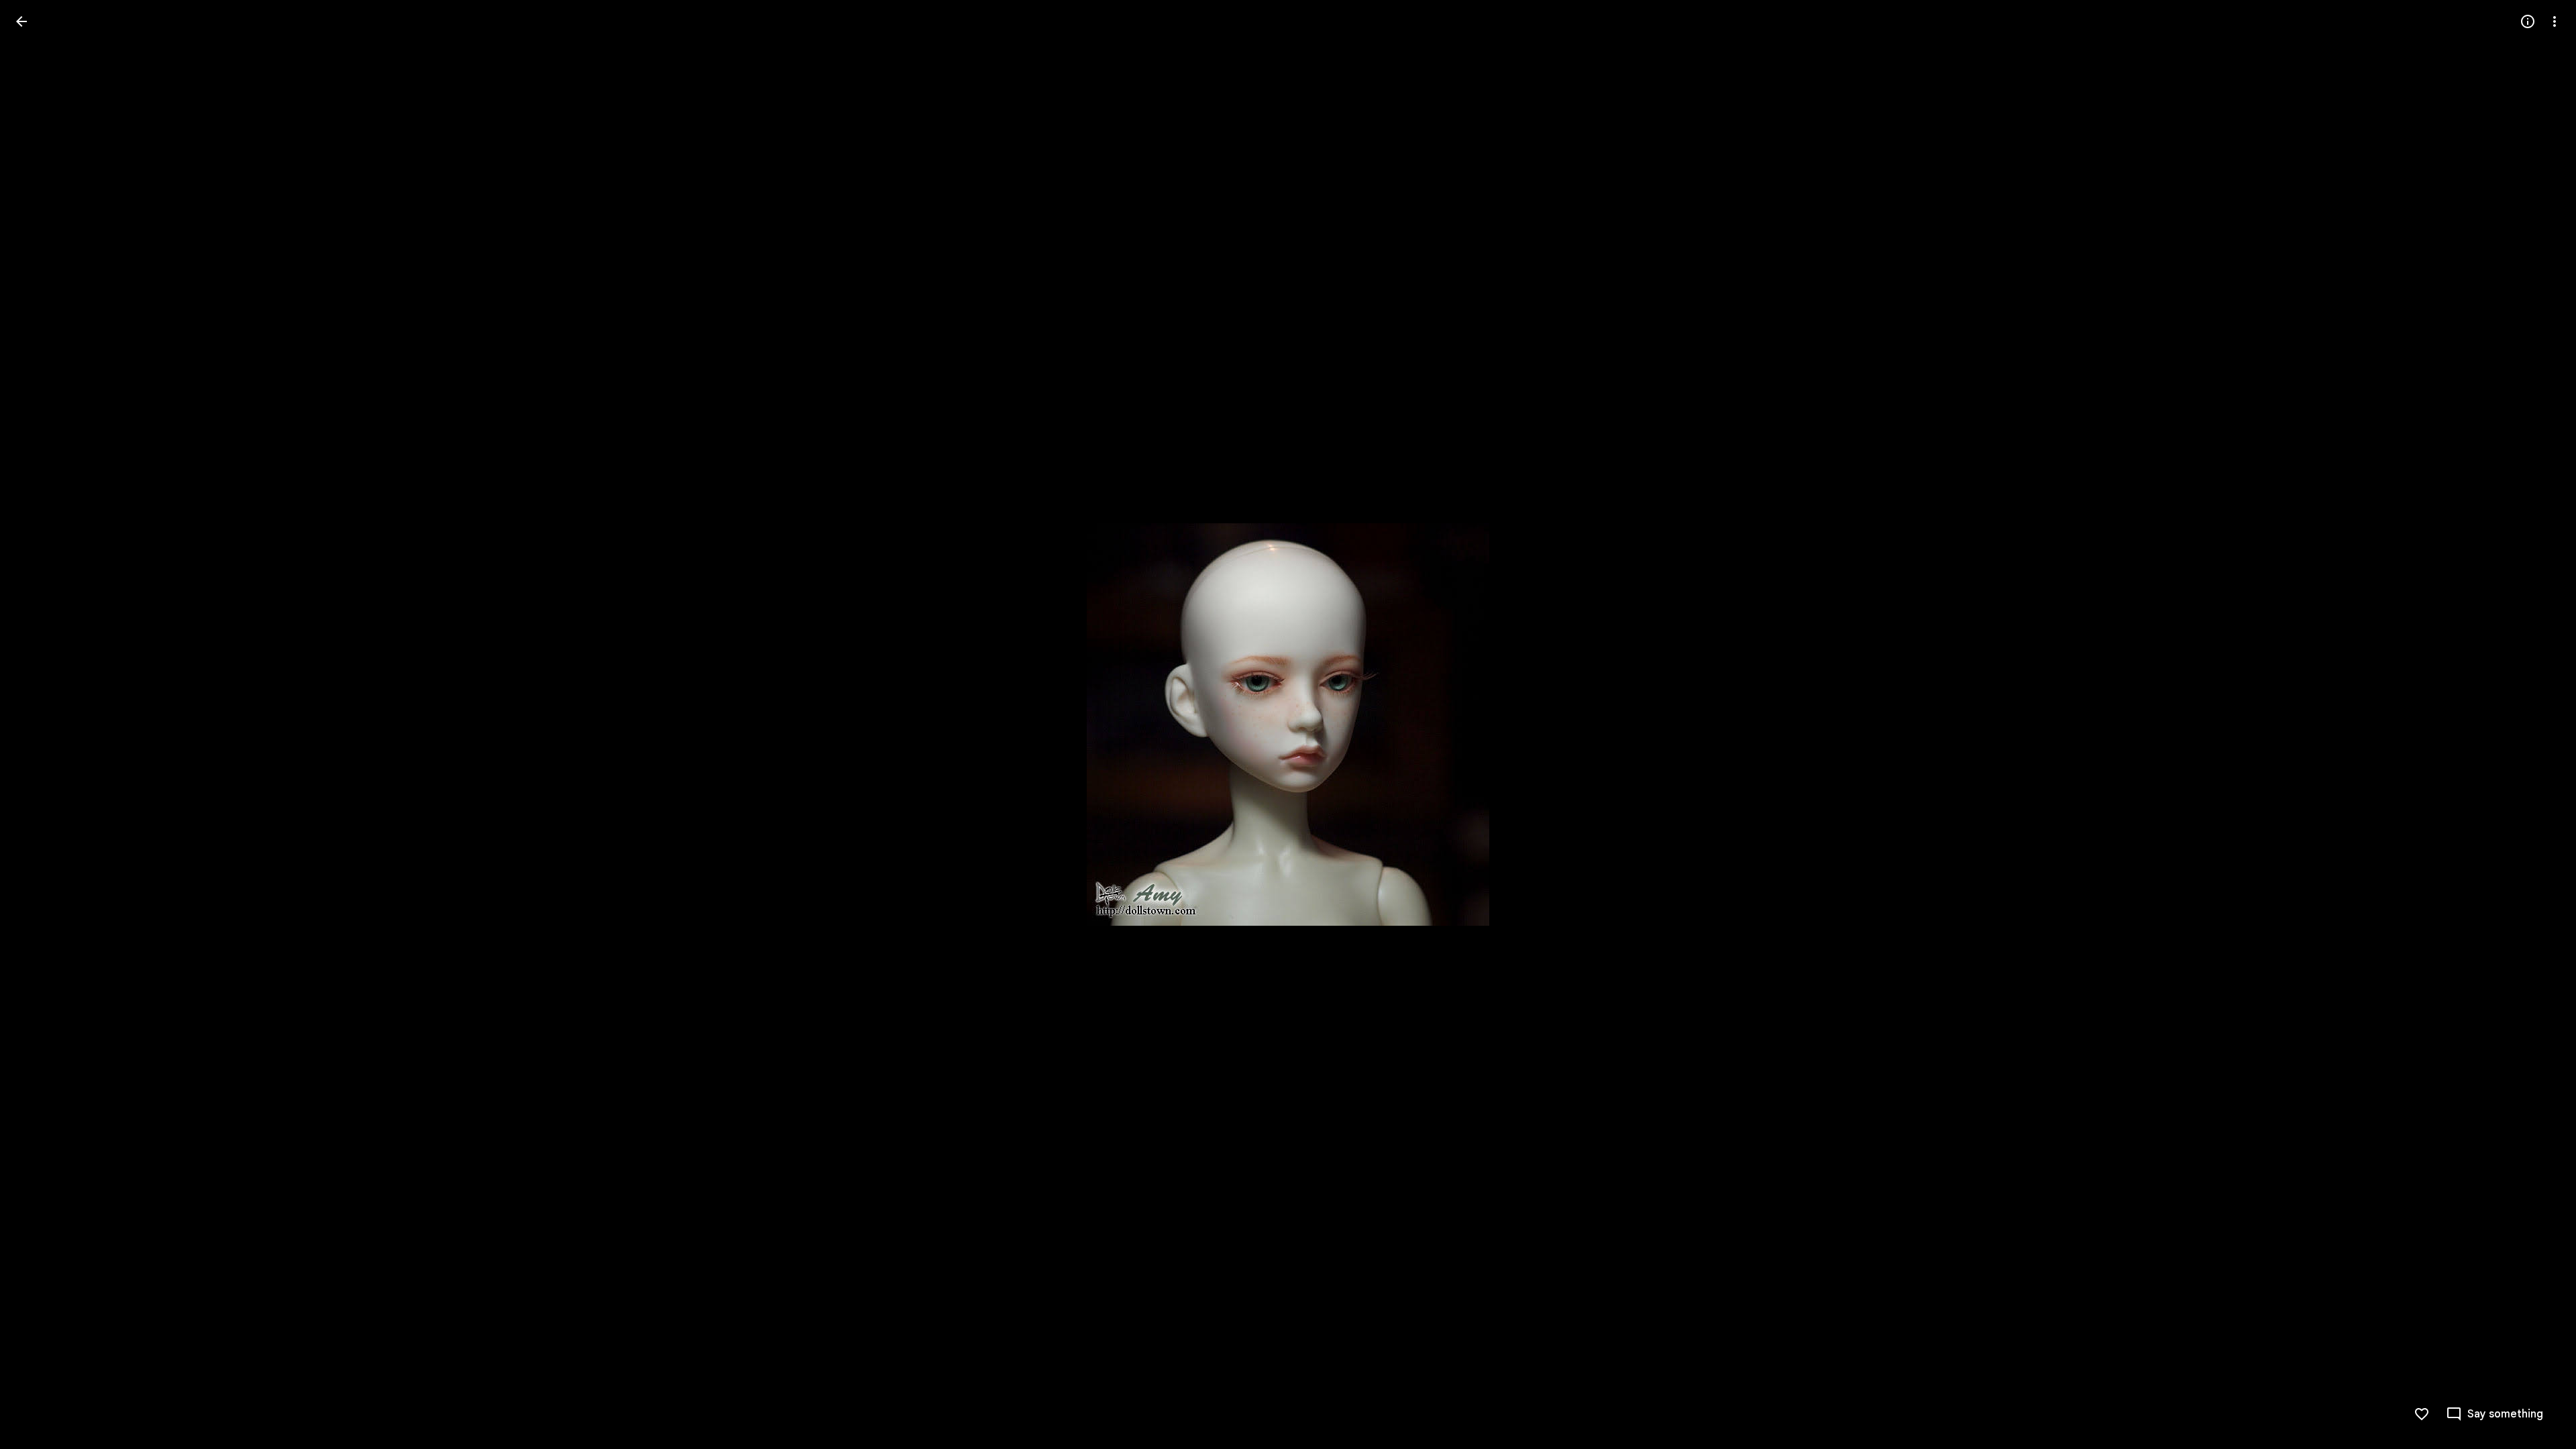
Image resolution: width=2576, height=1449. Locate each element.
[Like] (2422, 1414)
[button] (38, 724)
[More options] (2555, 21)
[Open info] (2528, 21)
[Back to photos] (21, 21)
